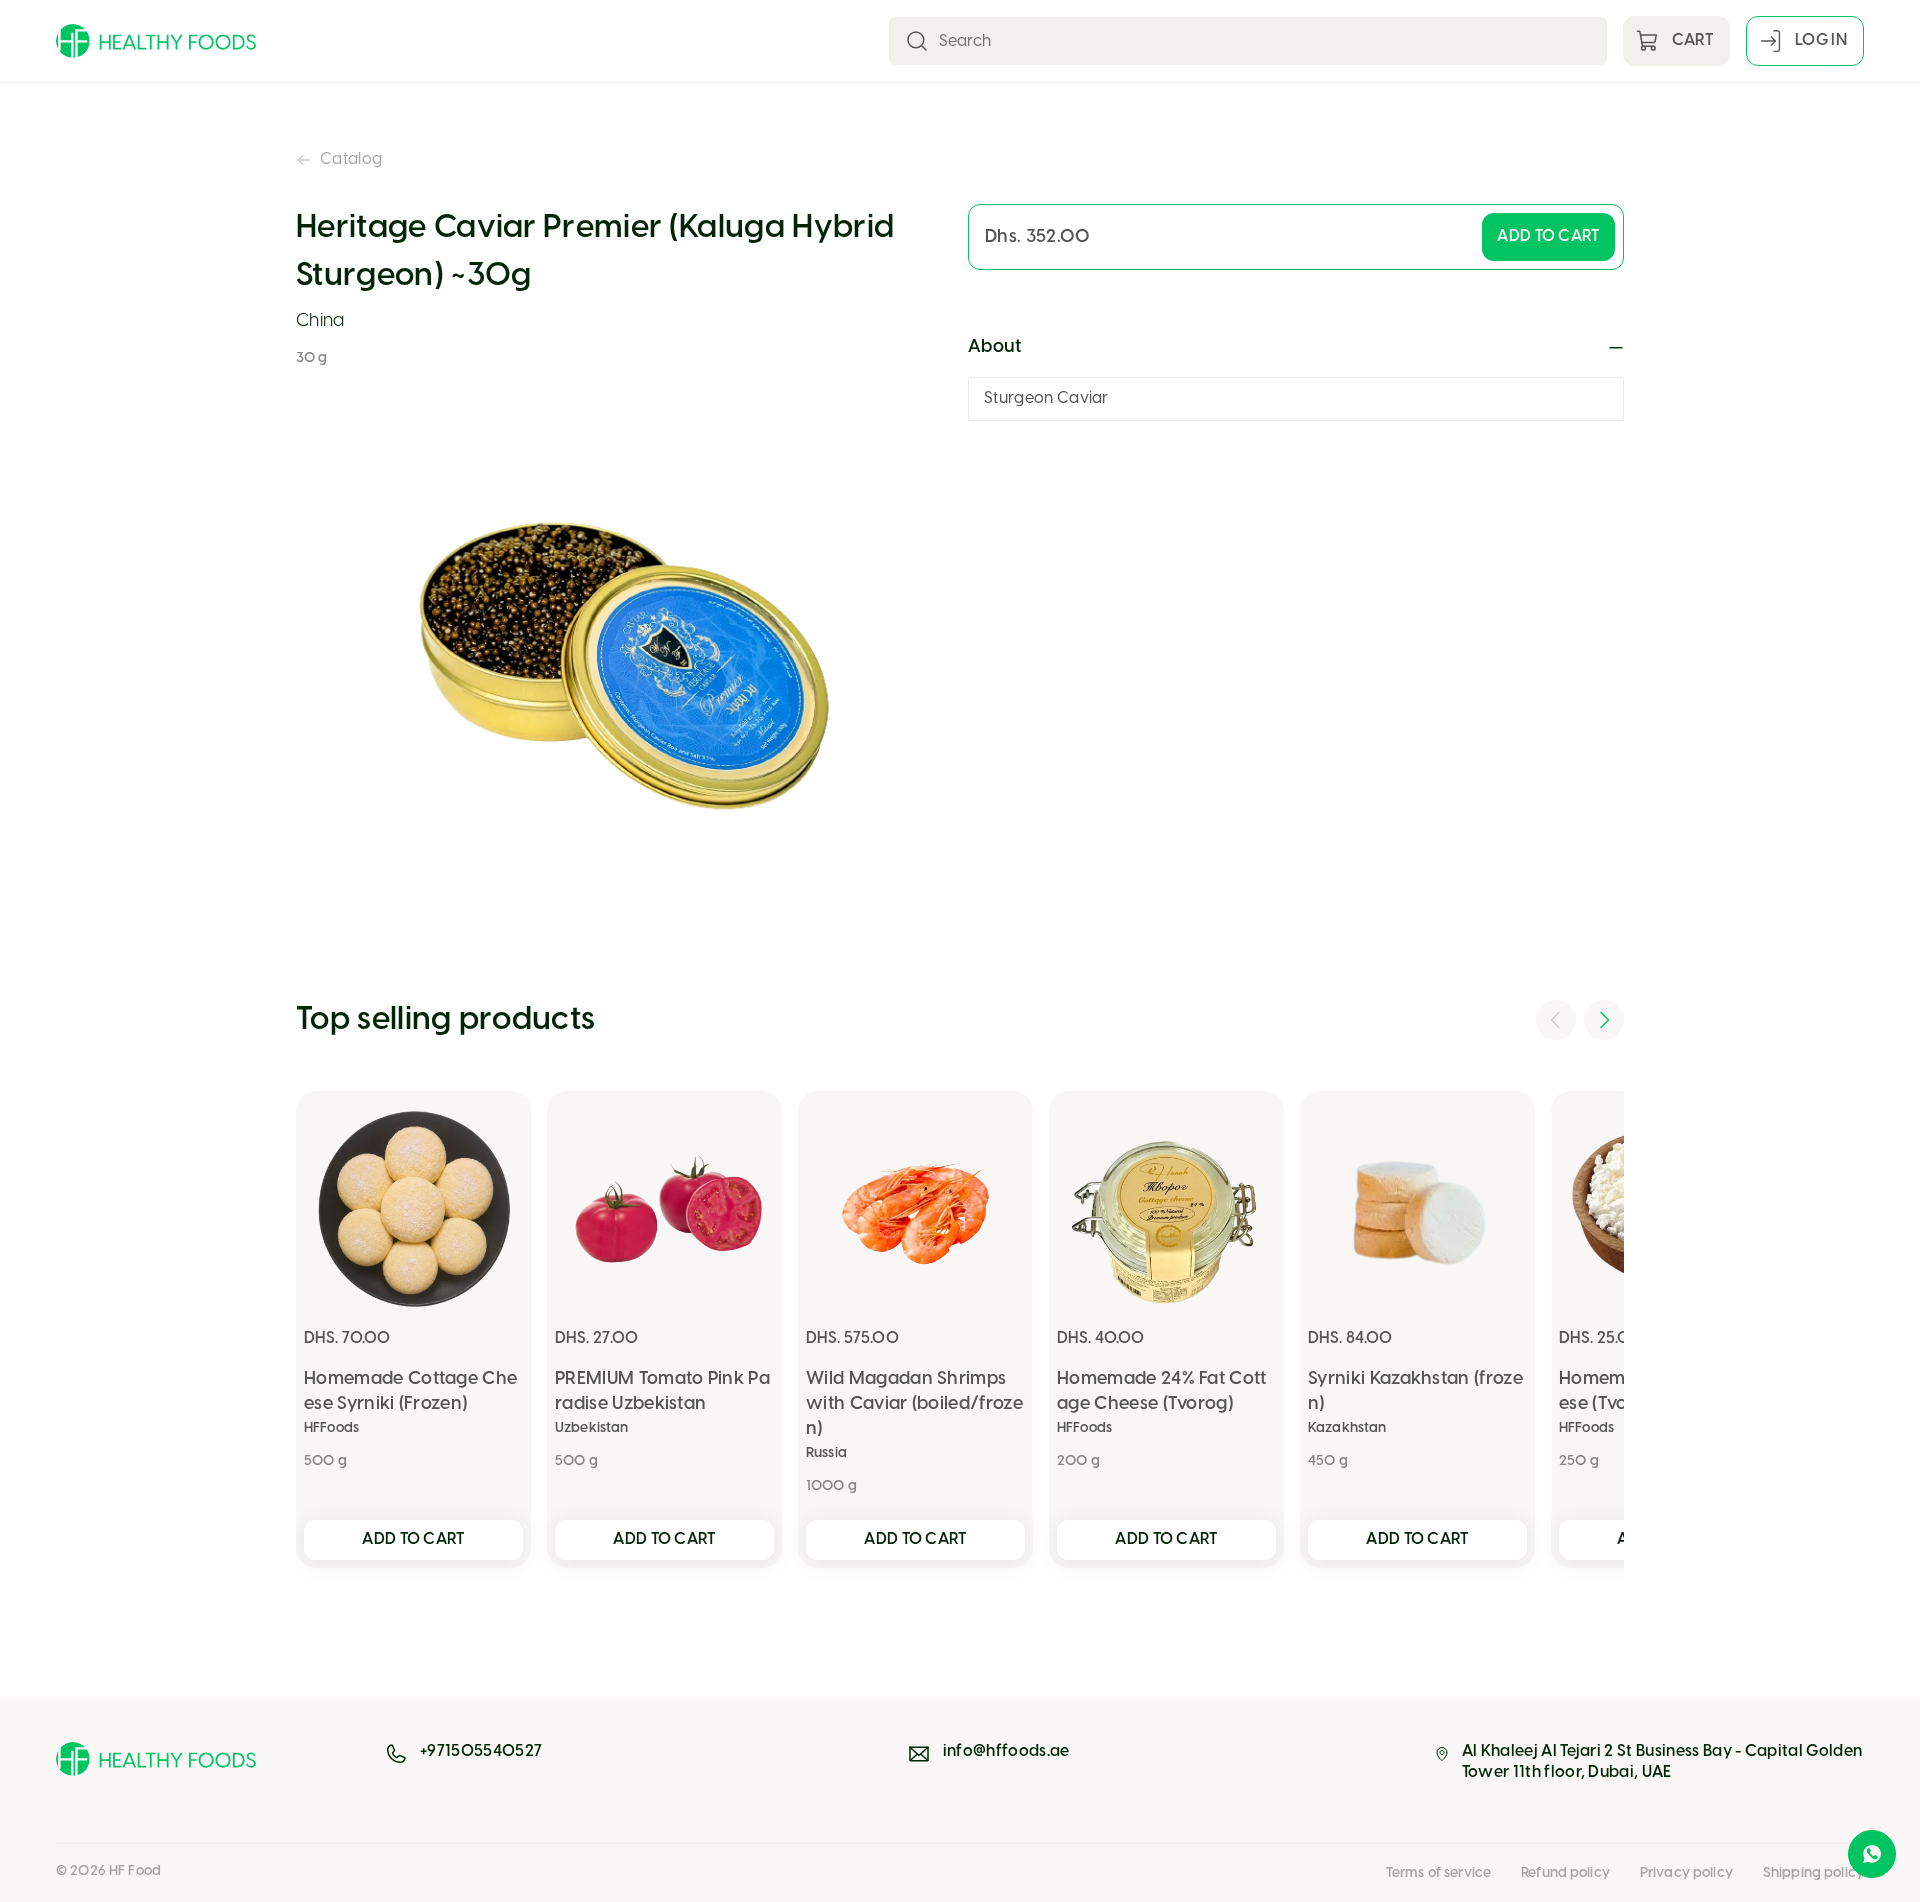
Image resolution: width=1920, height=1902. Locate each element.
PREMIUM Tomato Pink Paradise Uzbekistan (662, 1392)
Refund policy (1565, 1873)
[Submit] (917, 41)
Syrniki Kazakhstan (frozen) (1415, 1392)
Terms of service (1438, 1873)
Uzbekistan (591, 1428)
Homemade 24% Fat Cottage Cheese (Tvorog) (1162, 1392)
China (320, 321)
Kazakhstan (1347, 1428)
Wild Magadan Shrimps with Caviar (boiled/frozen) (914, 1404)
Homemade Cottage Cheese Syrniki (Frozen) (410, 1392)
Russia (826, 1453)
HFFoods (331, 1428)
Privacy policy (1686, 1873)
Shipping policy (1813, 1873)
